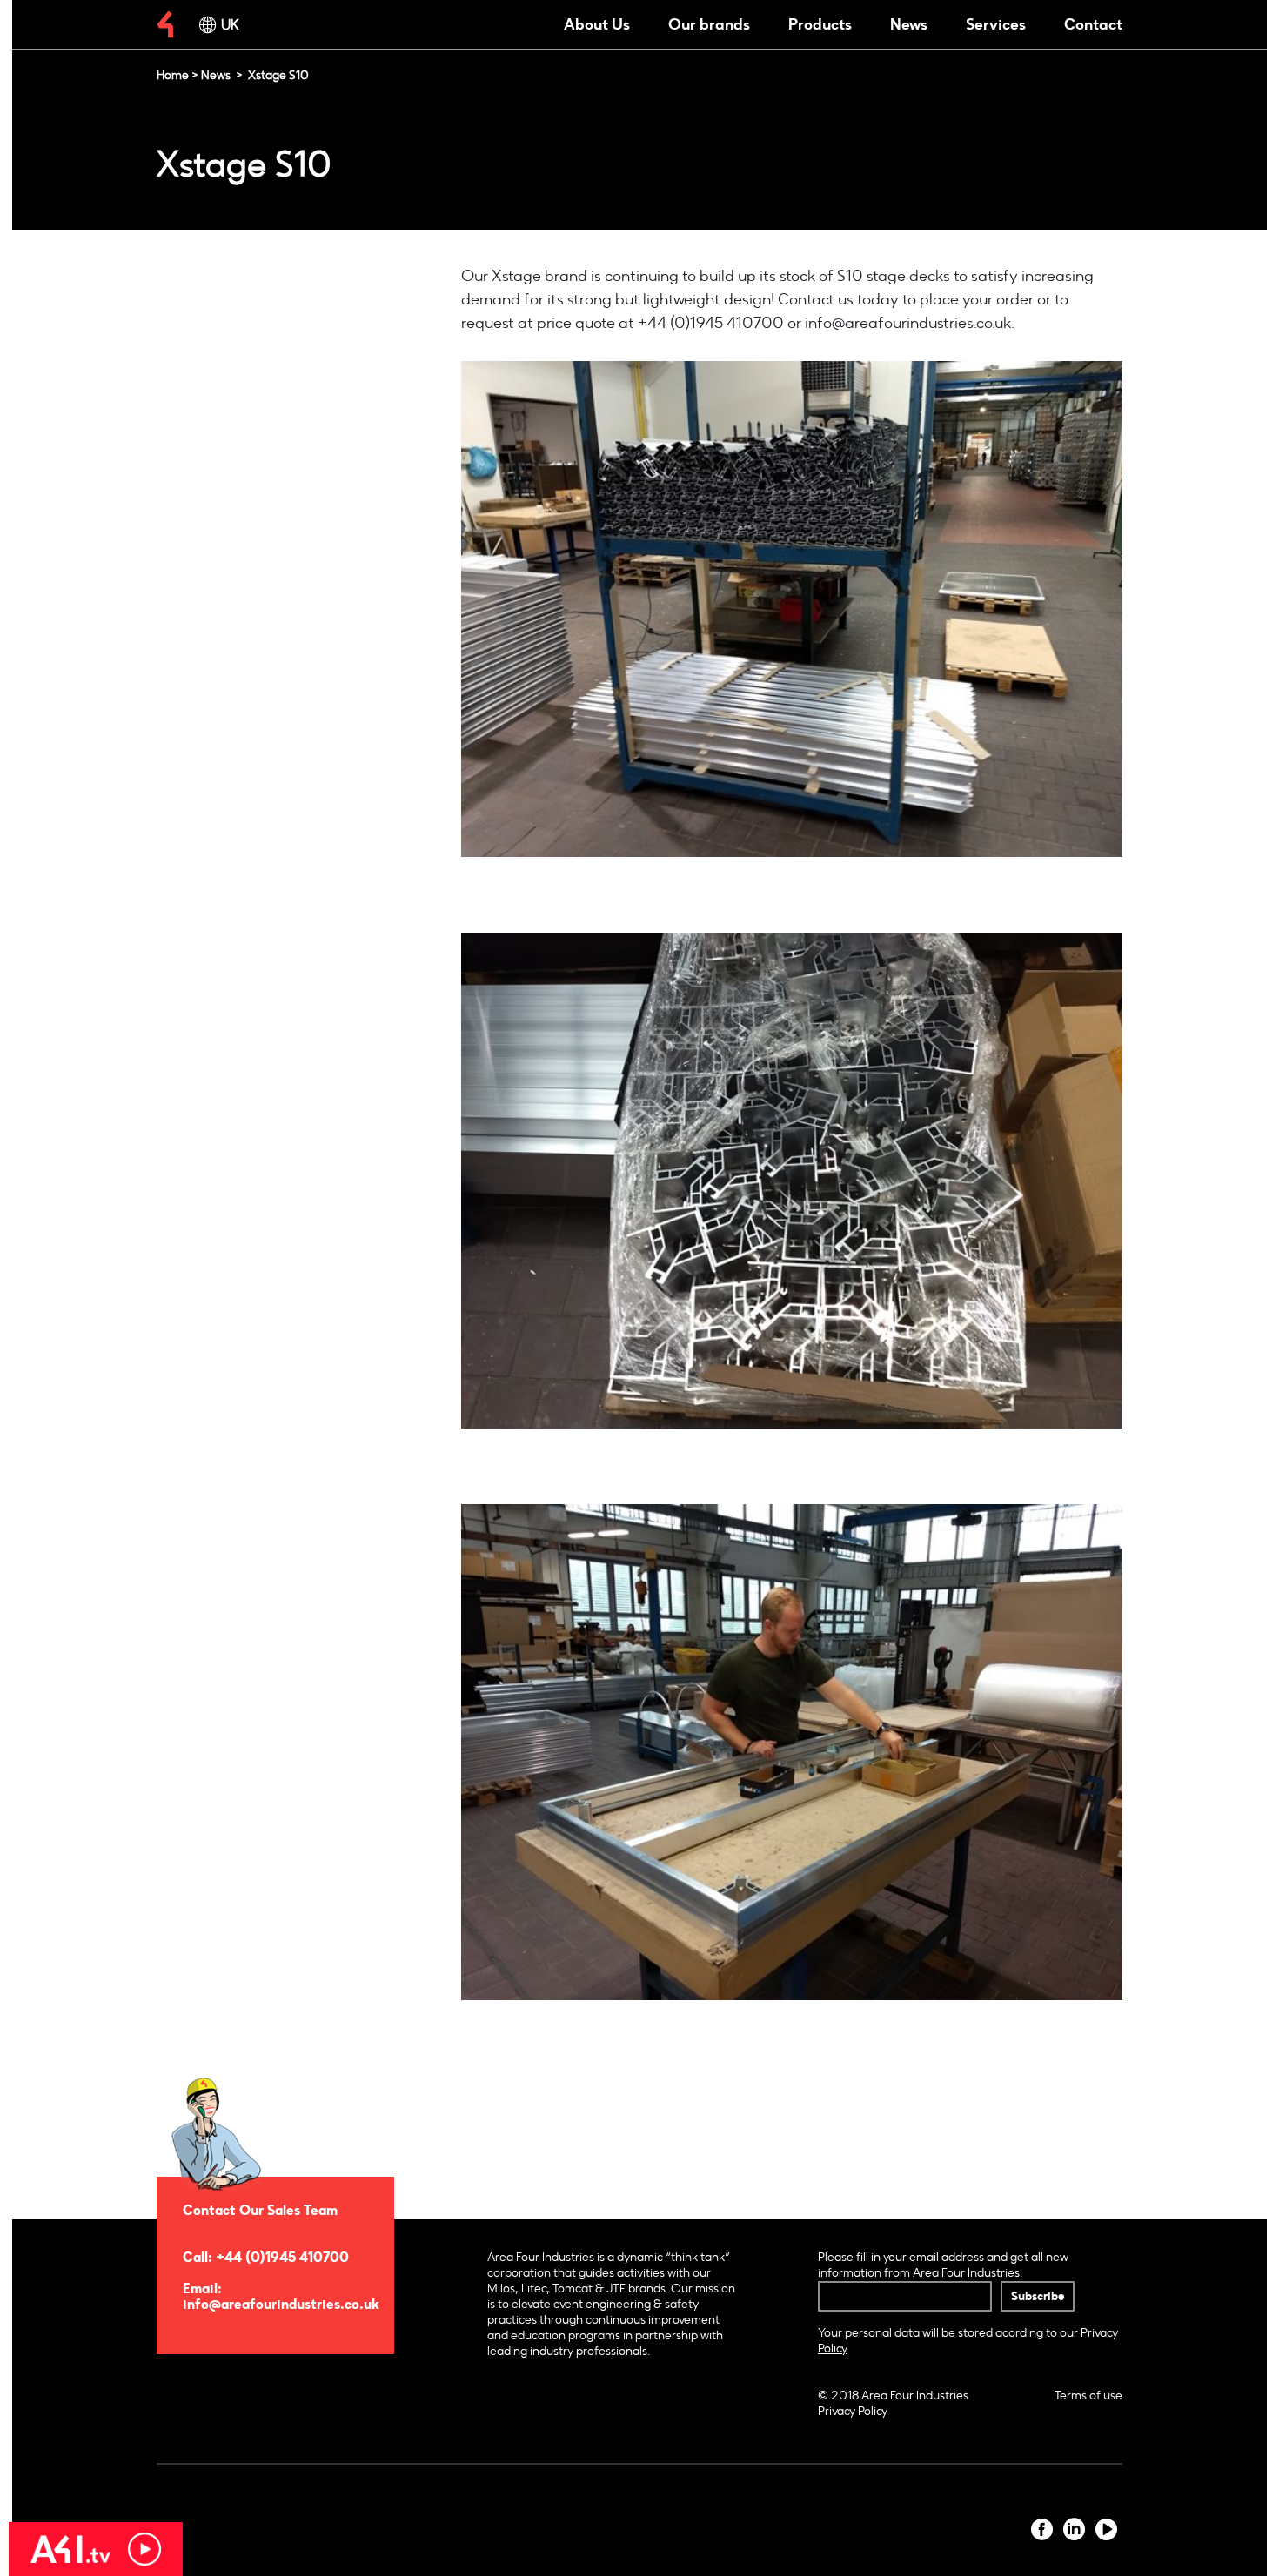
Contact (1093, 24)
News (909, 24)
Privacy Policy (853, 2411)
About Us (597, 24)
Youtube (1106, 2529)
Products (820, 24)
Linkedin (1074, 2529)
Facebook (1042, 2529)
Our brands (709, 24)
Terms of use (1088, 2395)
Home (173, 75)
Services (996, 24)
